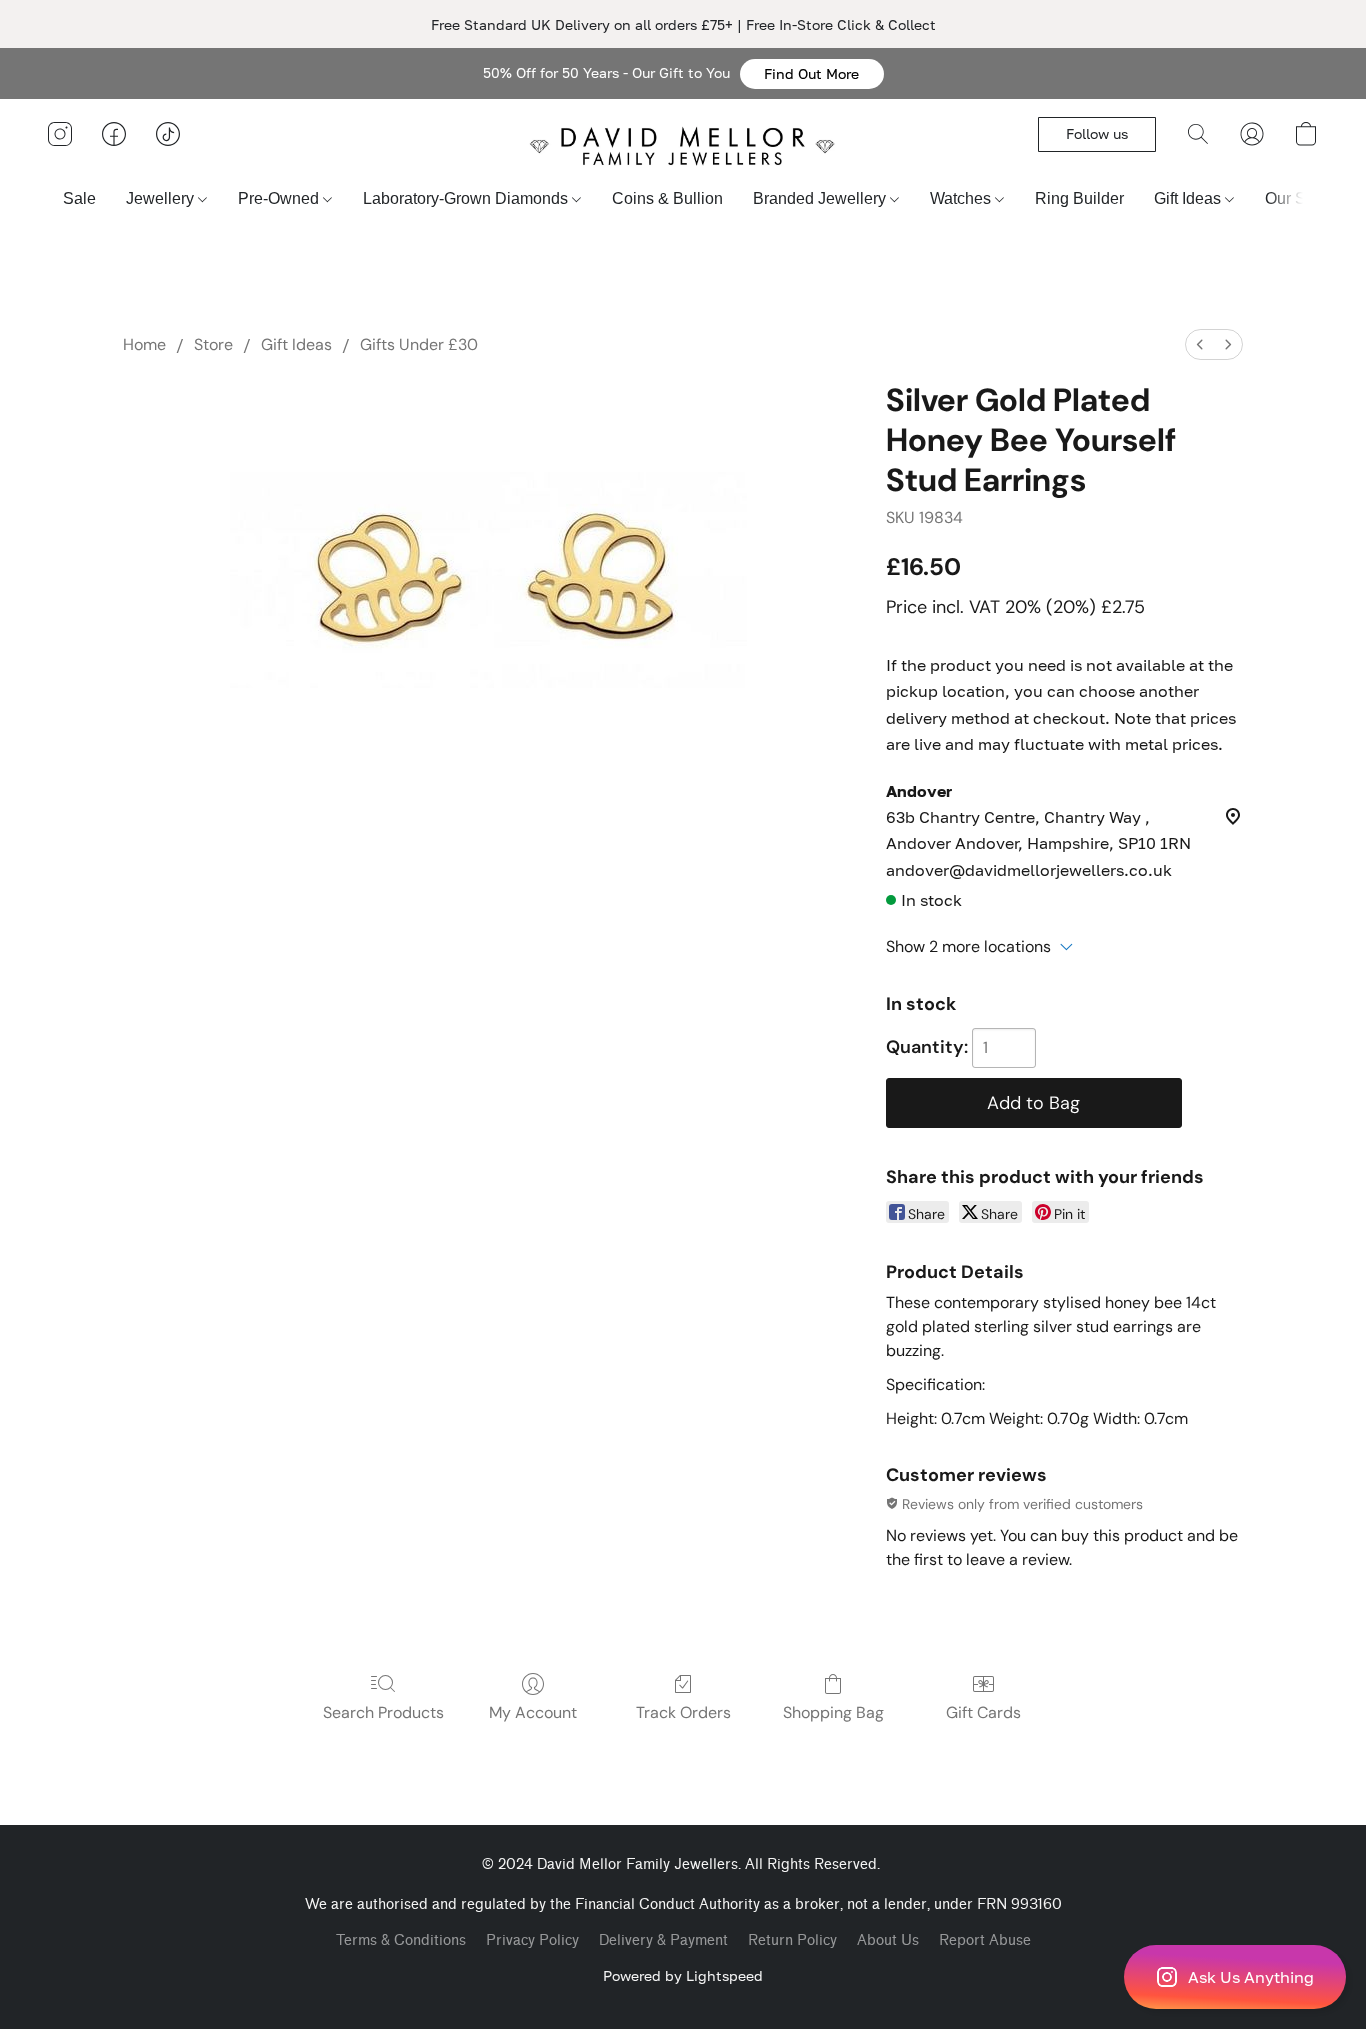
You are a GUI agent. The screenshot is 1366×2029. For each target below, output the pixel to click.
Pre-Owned (280, 198)
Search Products (383, 1712)
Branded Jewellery (821, 198)
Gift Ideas (1189, 198)
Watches (962, 198)
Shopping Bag (833, 1712)
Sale (79, 198)
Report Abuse (985, 1940)
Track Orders (683, 1712)
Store (213, 344)
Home (144, 344)
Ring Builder (1079, 198)
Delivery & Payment (663, 1940)
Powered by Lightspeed (683, 1975)
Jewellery (162, 198)
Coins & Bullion (667, 198)
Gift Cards (983, 1712)
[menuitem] (1200, 344)
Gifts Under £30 (419, 344)
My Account (533, 1712)
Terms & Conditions (401, 1940)
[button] (812, 74)
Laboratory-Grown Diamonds (467, 198)
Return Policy (792, 1940)
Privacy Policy (532, 1940)
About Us (888, 1940)
